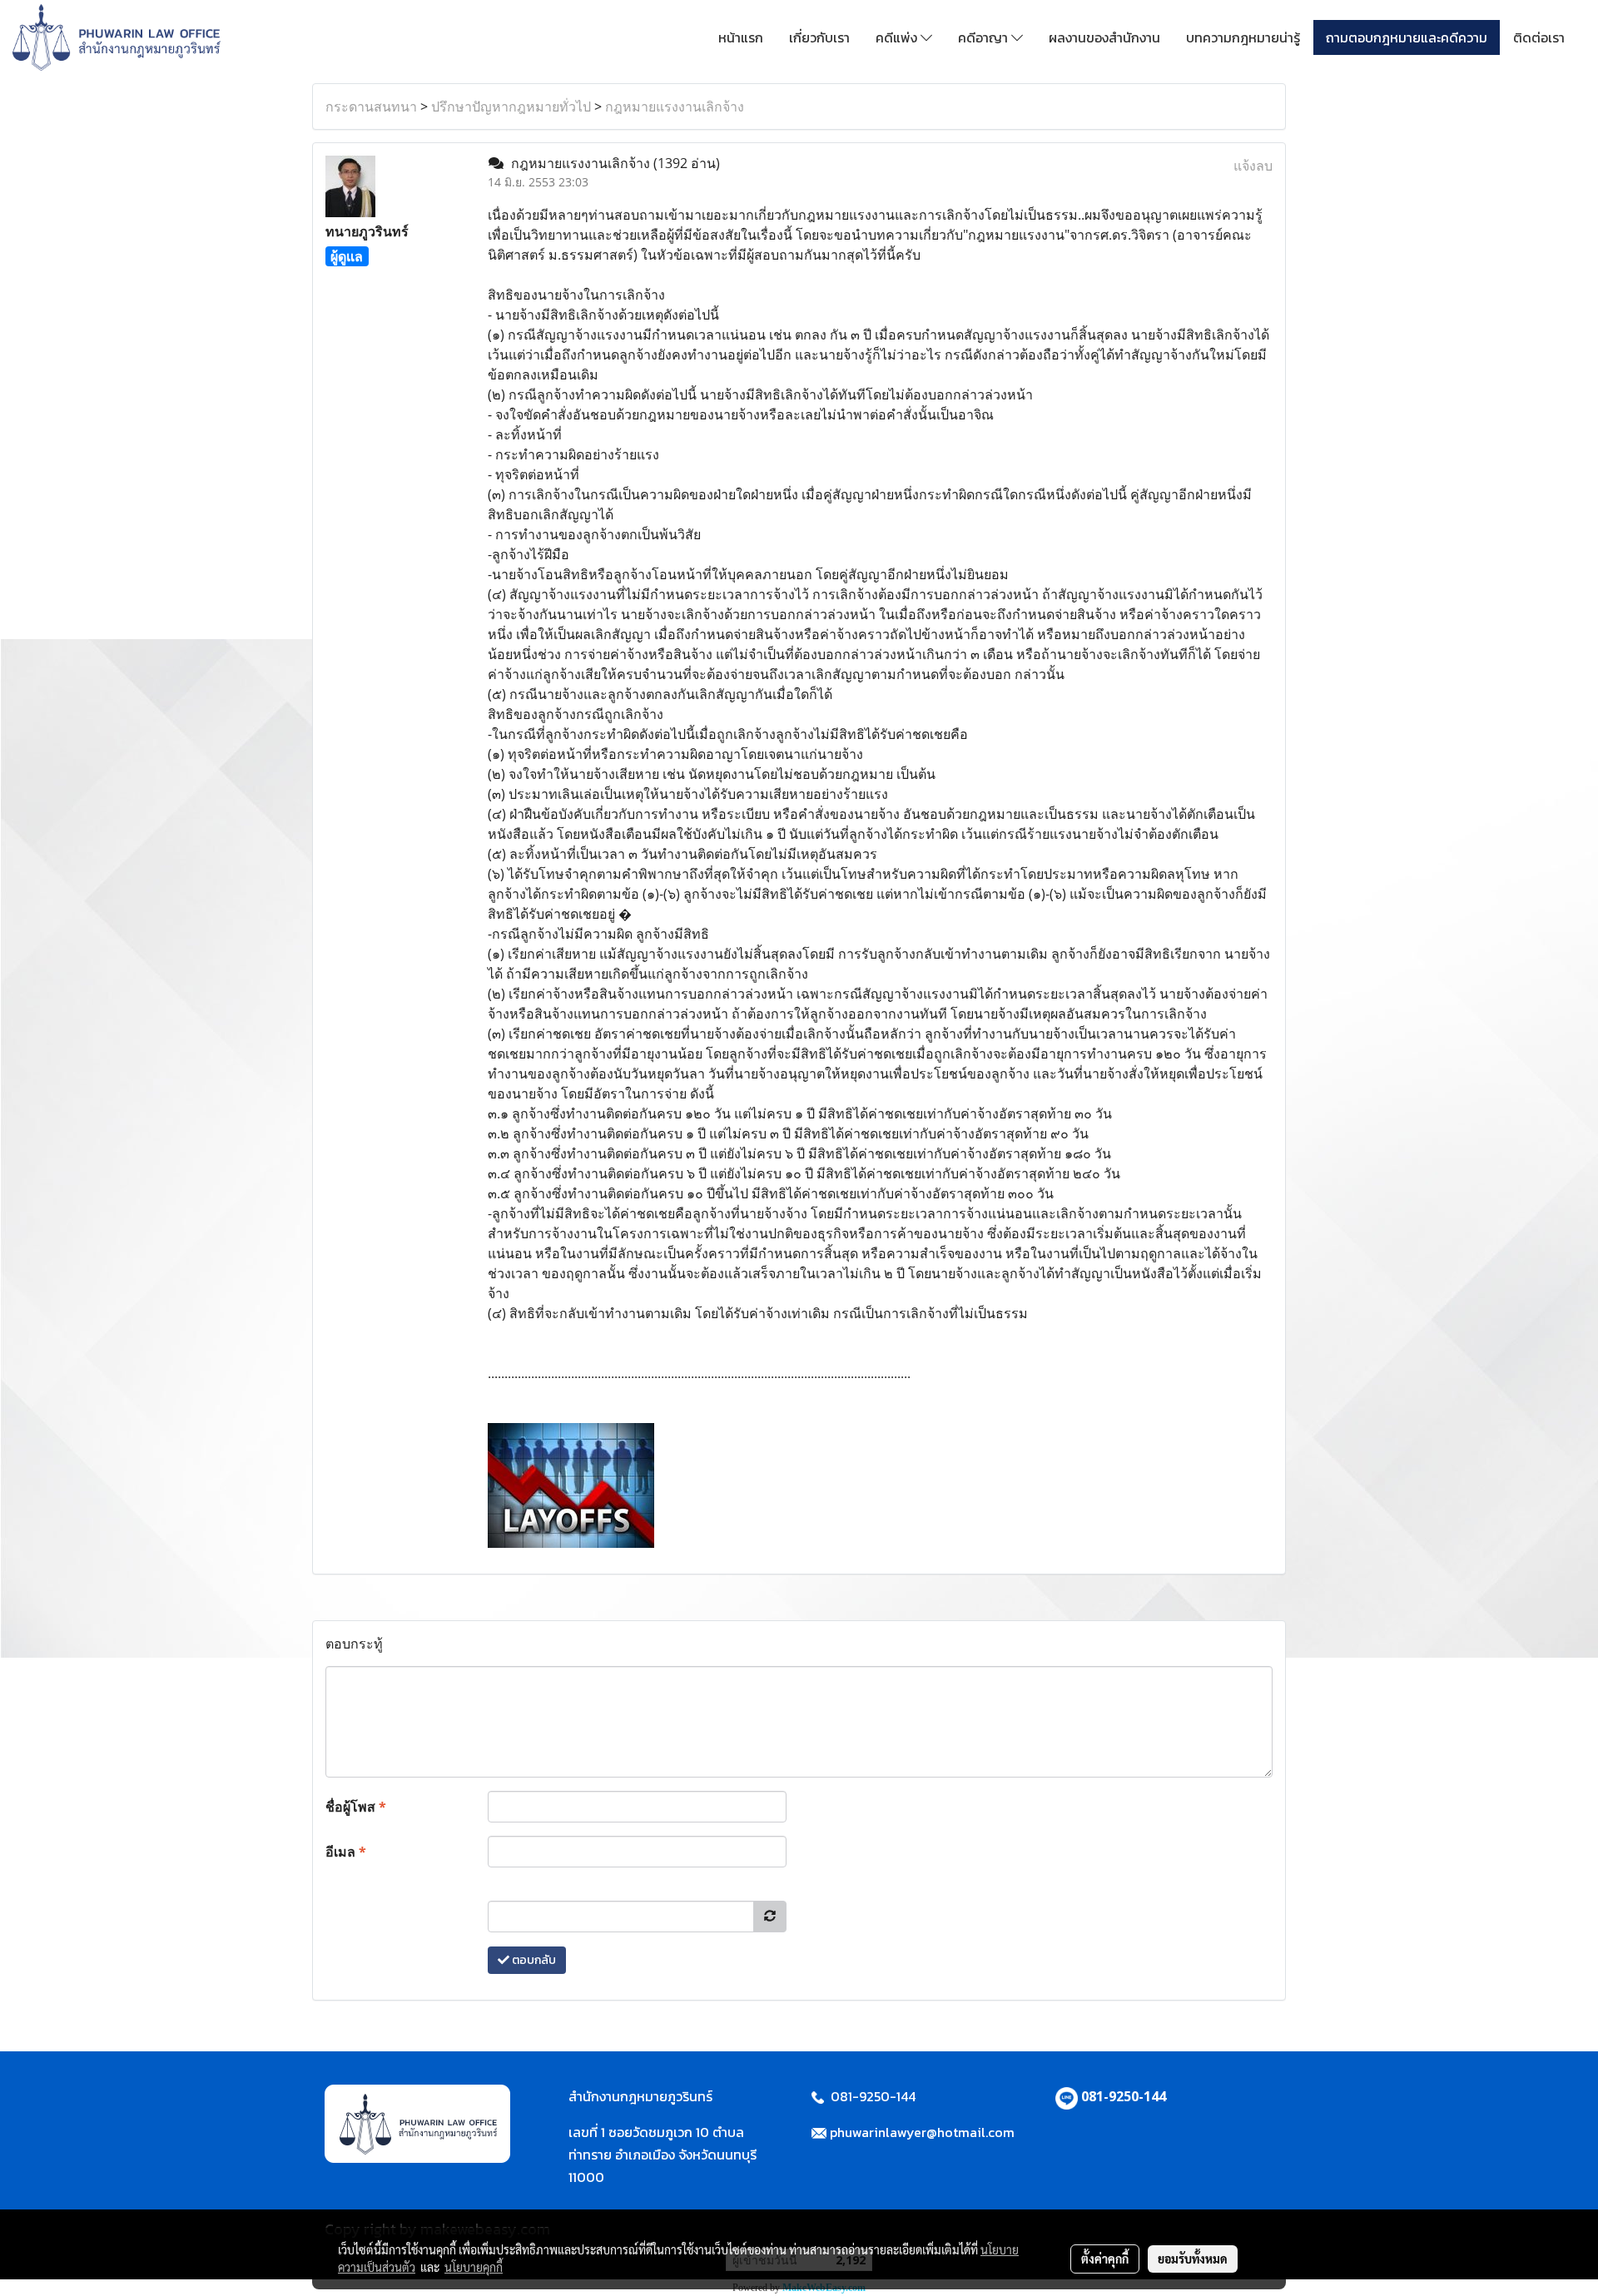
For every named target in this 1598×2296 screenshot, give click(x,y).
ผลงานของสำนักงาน (1104, 37)
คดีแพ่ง (898, 37)
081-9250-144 (1124, 2096)
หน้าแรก (741, 37)
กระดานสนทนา (371, 107)
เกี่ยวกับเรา (819, 37)
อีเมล (346, 1852)
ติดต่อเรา (1539, 37)
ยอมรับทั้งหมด (1193, 2259)
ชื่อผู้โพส (356, 1807)
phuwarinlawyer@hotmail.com (922, 2132)
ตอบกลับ (533, 1960)
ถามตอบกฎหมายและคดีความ (1407, 37)
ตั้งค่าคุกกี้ (1105, 2259)
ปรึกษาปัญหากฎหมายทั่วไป (511, 107)
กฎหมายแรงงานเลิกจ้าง (675, 107)
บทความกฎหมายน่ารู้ (1243, 37)
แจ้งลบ (1253, 166)
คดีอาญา (985, 37)
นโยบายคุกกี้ (474, 2267)
